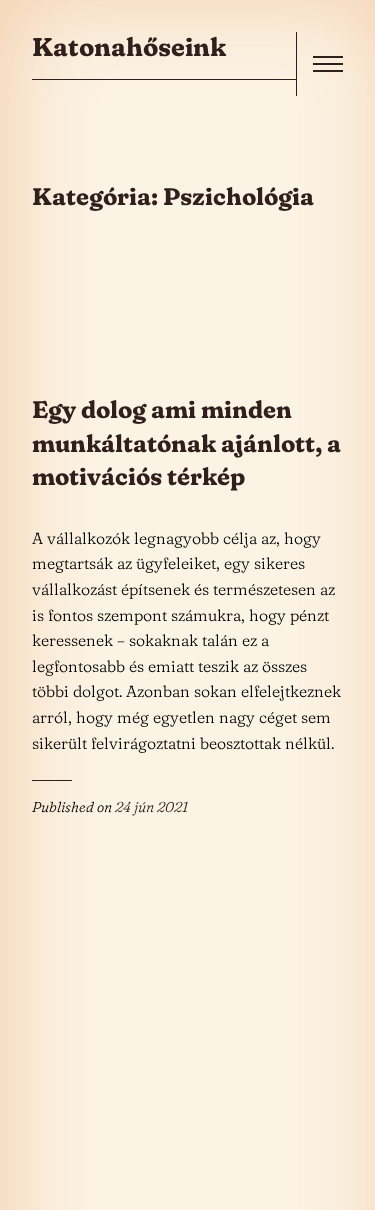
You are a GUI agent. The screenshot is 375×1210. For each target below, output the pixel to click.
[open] (328, 64)
